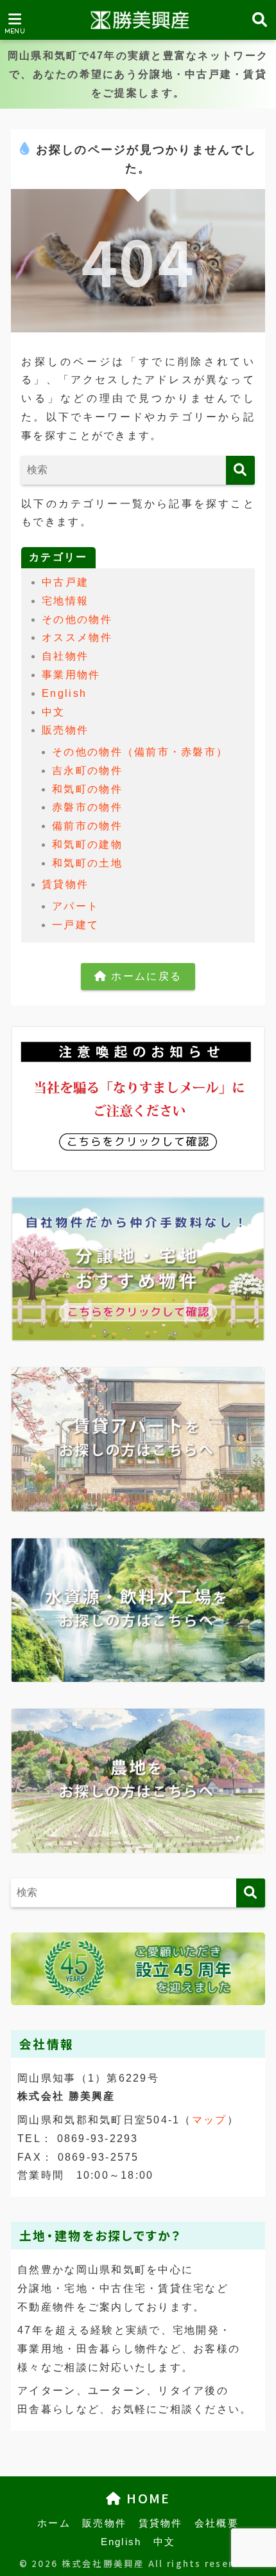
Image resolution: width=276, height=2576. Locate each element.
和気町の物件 (87, 789)
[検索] (240, 470)
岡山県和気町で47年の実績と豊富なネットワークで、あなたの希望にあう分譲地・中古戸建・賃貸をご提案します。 (138, 74)
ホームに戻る (144, 976)
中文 (54, 712)
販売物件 (65, 730)
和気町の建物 (87, 844)
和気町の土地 (87, 863)
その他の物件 (77, 619)
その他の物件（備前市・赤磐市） (140, 752)
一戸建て (75, 925)
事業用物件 (71, 675)
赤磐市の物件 (87, 807)
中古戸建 (65, 582)
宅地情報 (65, 601)
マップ (210, 2120)
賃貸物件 (65, 884)
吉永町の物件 (87, 770)
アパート (75, 906)
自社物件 (65, 656)
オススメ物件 (77, 637)
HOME (146, 2498)
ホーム (54, 2523)
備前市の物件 (87, 826)
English (64, 693)
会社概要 (217, 2523)
